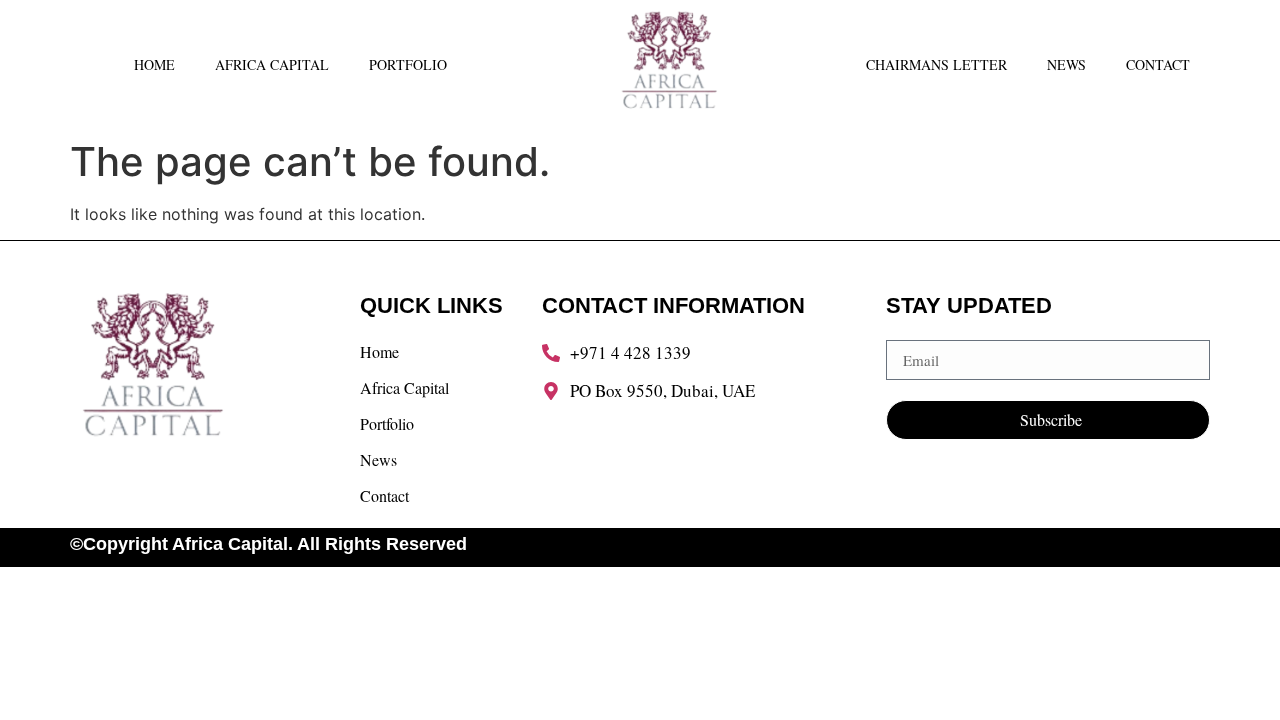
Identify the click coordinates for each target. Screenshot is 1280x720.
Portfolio (408, 64)
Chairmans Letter (936, 64)
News (1066, 64)
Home (154, 64)
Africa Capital (272, 64)
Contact (1158, 64)
